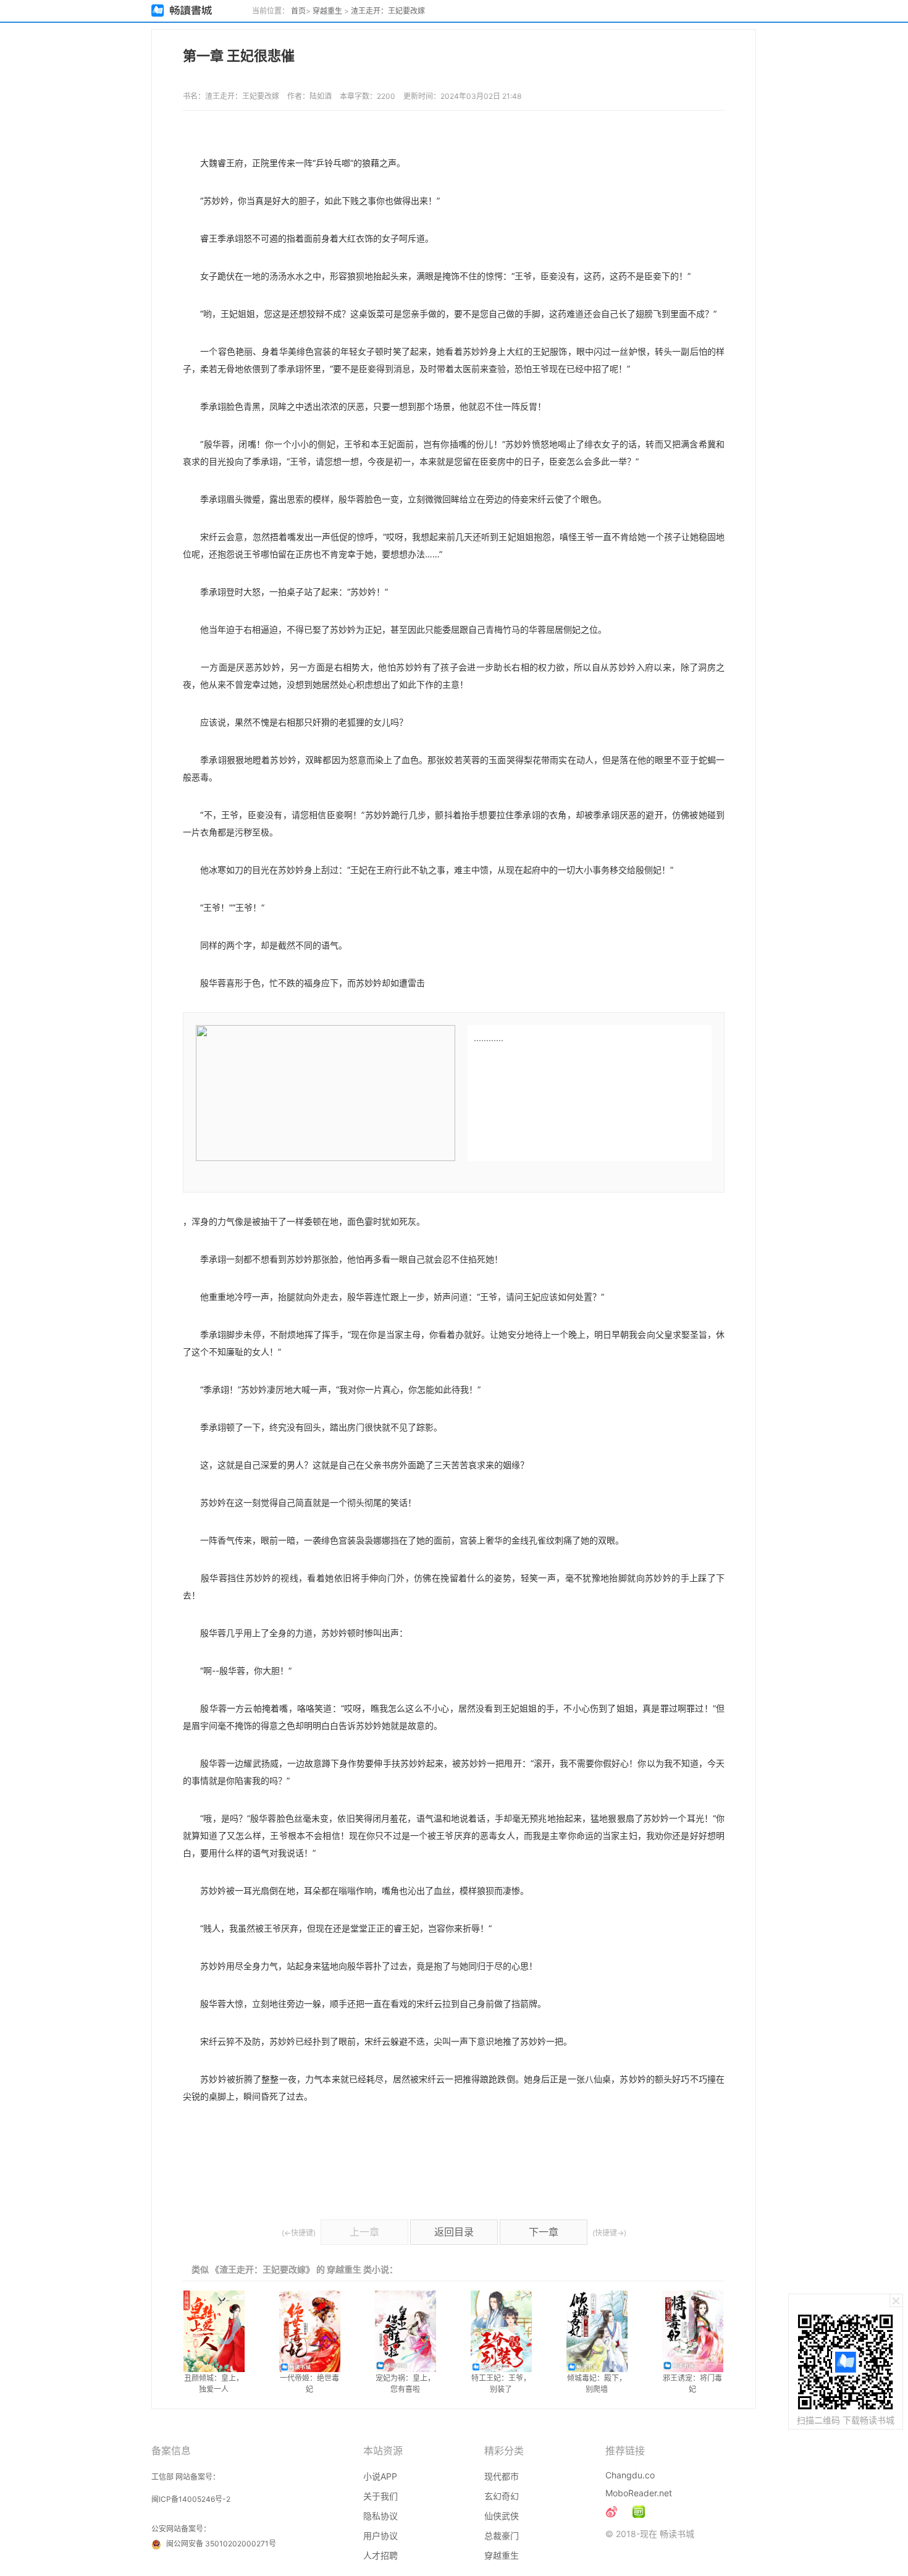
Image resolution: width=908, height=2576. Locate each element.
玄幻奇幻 (502, 2496)
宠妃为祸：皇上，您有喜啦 (405, 2384)
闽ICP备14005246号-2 (191, 2499)
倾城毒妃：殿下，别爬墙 (597, 2384)
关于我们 (380, 2496)
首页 (298, 11)
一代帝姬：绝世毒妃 (309, 2384)
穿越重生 (327, 11)
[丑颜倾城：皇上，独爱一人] (214, 2331)
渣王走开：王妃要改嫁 (388, 11)
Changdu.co (630, 2475)
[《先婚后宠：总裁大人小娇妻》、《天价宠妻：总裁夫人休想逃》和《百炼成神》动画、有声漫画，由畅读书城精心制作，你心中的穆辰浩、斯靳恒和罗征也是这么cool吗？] (639, 2512)
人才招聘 (380, 2555)
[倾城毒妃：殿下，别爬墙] (597, 2331)
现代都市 (502, 2476)
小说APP (380, 2476)
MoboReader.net (639, 2493)
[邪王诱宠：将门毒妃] (693, 2331)
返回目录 (454, 2232)
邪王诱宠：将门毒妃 (692, 2384)
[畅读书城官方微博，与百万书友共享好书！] (612, 2512)
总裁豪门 (502, 2536)
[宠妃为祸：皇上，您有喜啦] (406, 2331)
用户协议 (380, 2536)
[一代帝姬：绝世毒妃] (310, 2331)
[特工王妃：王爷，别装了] (501, 2331)
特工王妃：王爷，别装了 (501, 2384)
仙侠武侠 (502, 2516)
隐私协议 (380, 2516)
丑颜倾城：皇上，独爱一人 (214, 2384)
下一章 (544, 2232)
